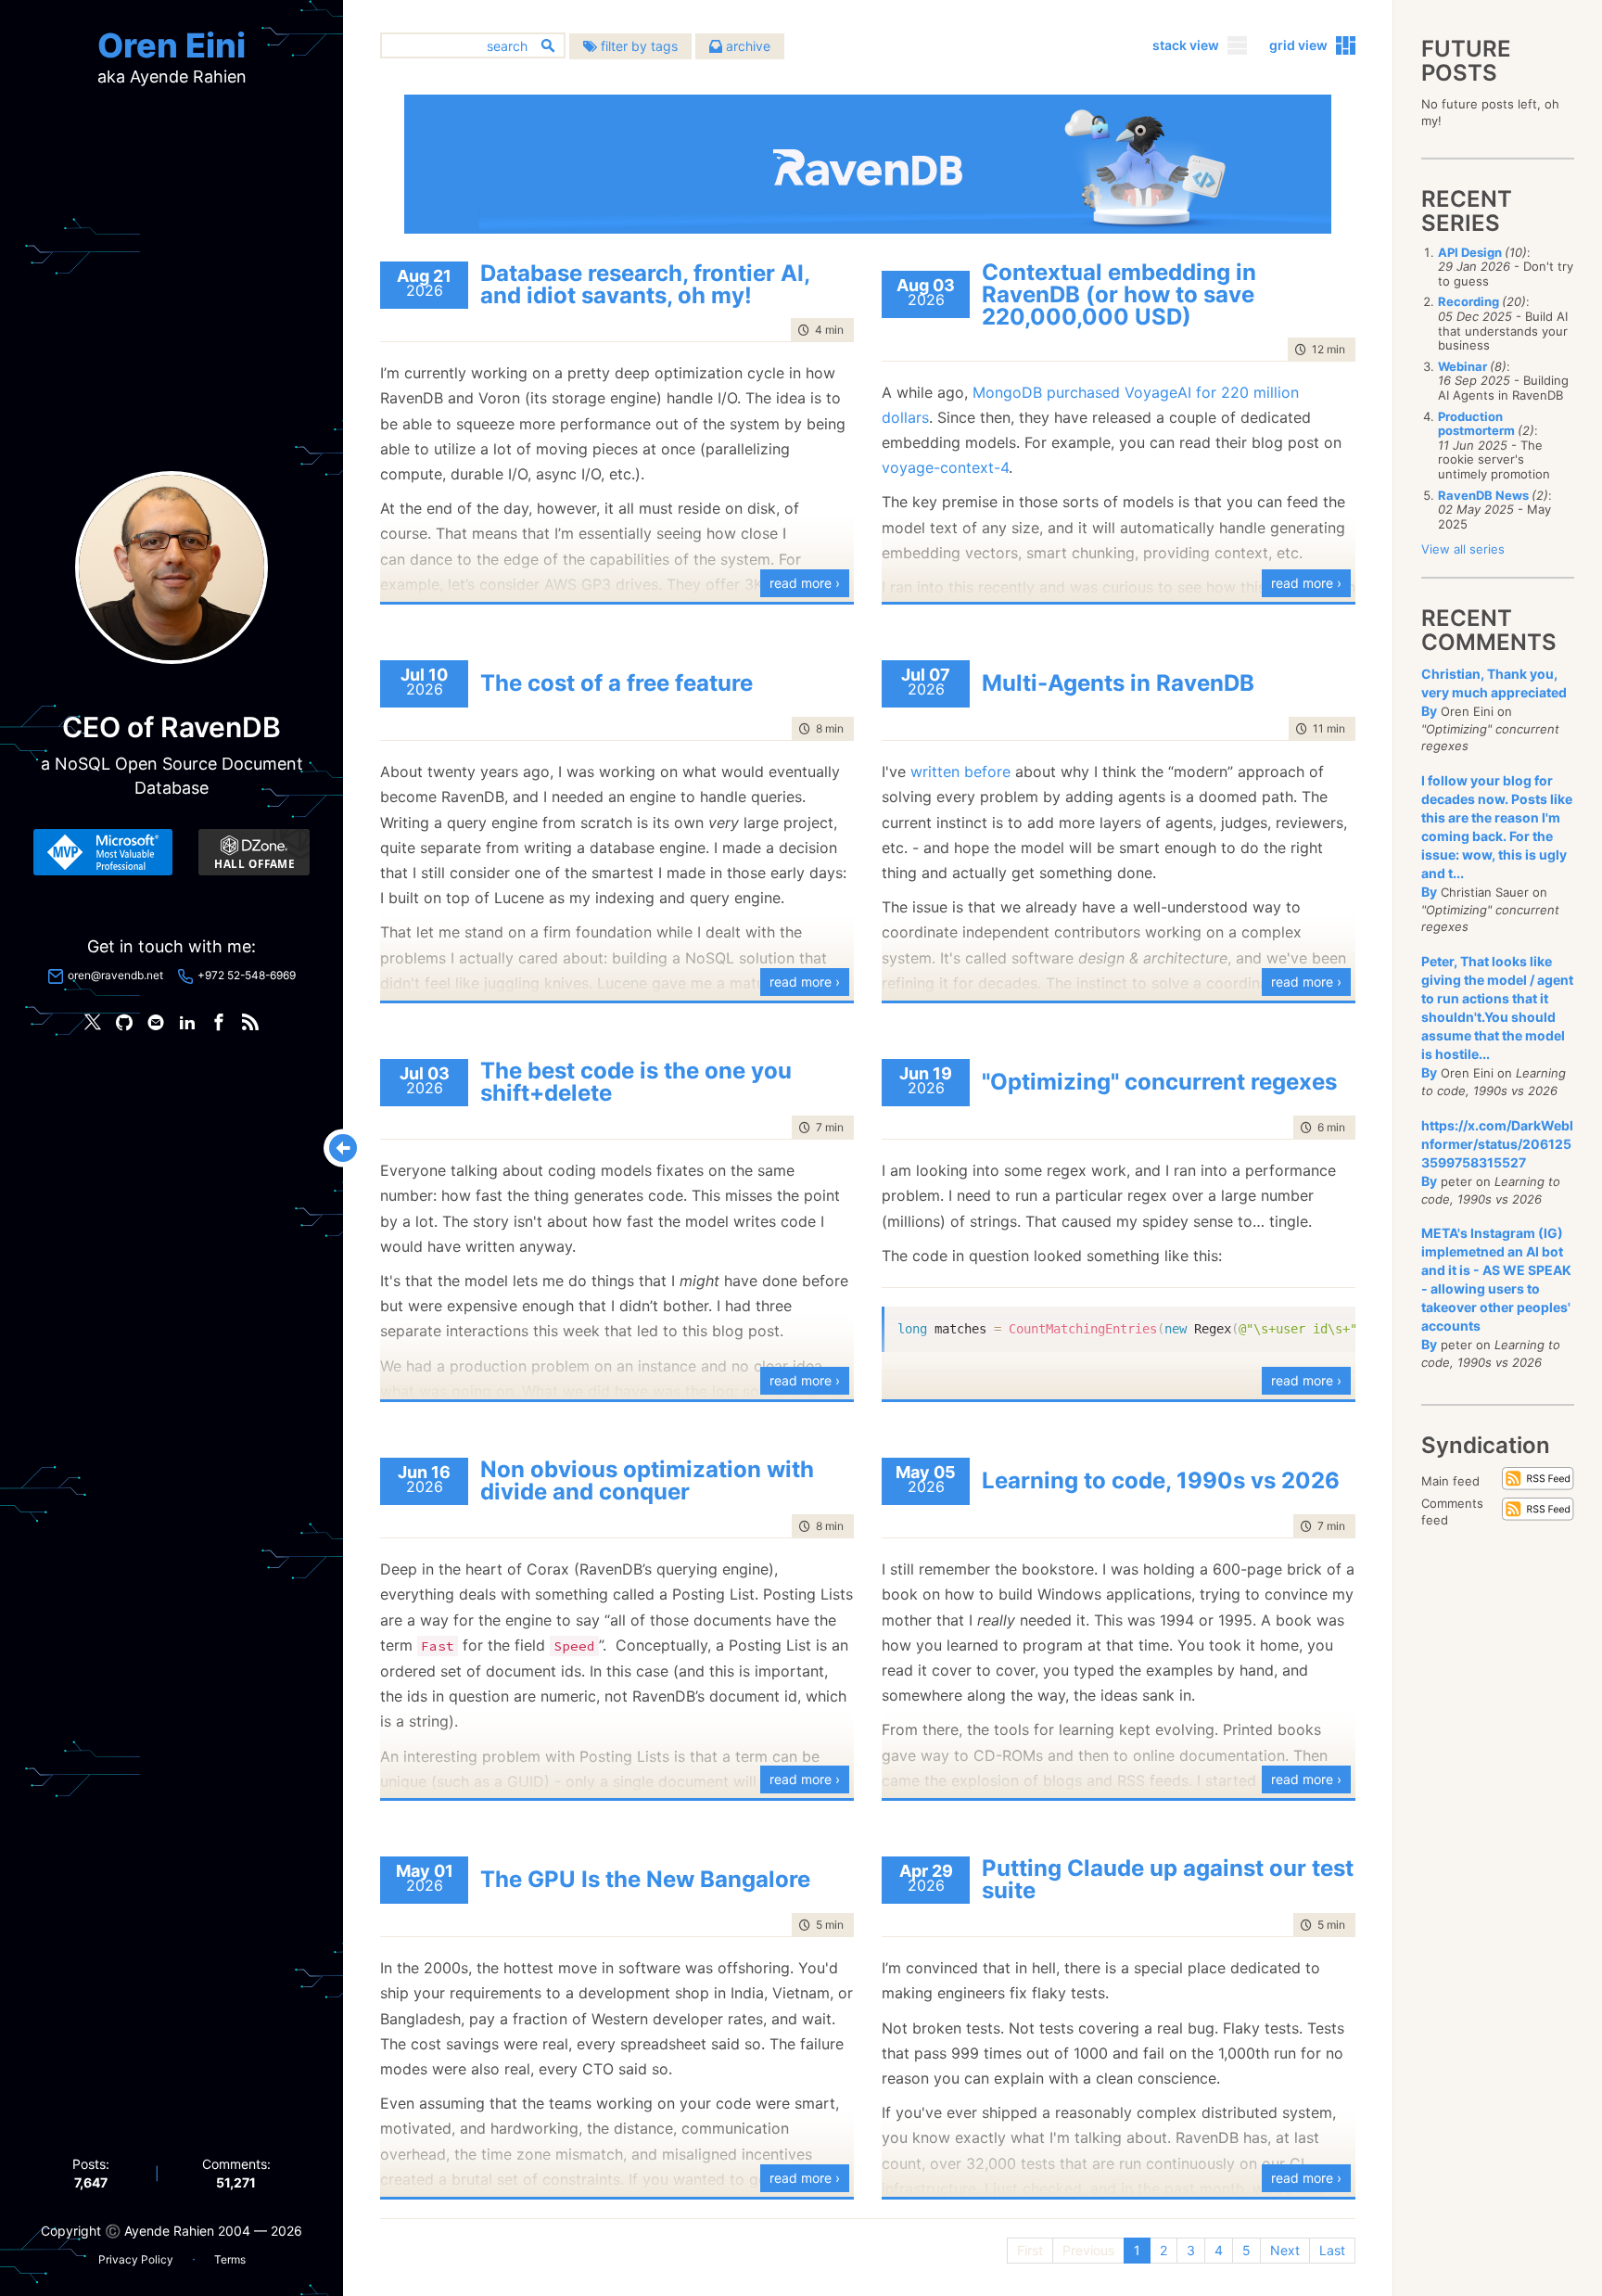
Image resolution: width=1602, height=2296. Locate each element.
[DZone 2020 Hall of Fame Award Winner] (254, 852)
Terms (230, 2259)
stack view (1186, 45)
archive (746, 46)
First (1030, 2250)
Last (1332, 2250)
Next (1285, 2250)
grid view (1298, 45)
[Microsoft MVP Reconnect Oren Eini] (103, 852)
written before (960, 772)
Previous (1088, 2250)
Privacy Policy (136, 2259)
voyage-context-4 (945, 467)
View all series (1463, 549)
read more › (805, 583)
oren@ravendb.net (115, 975)
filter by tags (637, 46)
